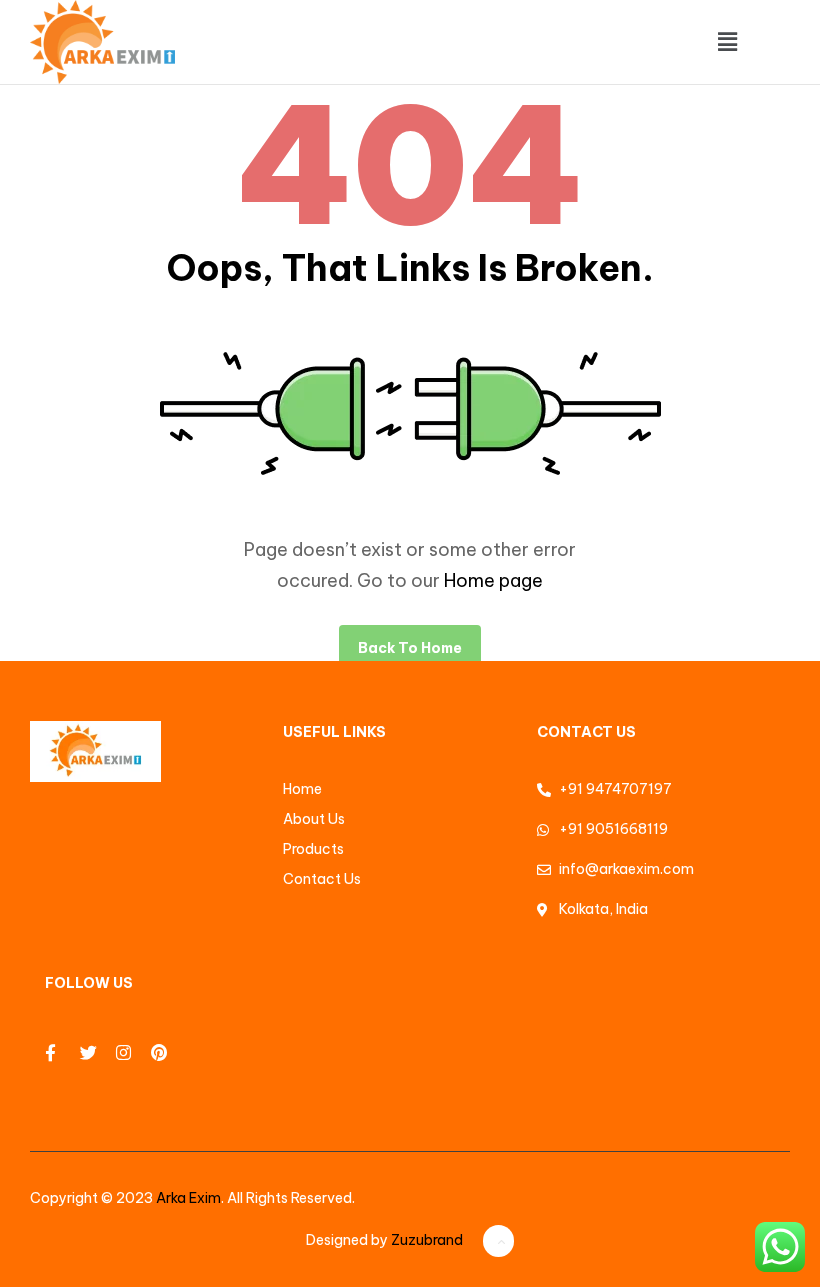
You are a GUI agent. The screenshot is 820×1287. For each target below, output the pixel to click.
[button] (727, 41)
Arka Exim (188, 1198)
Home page (493, 580)
